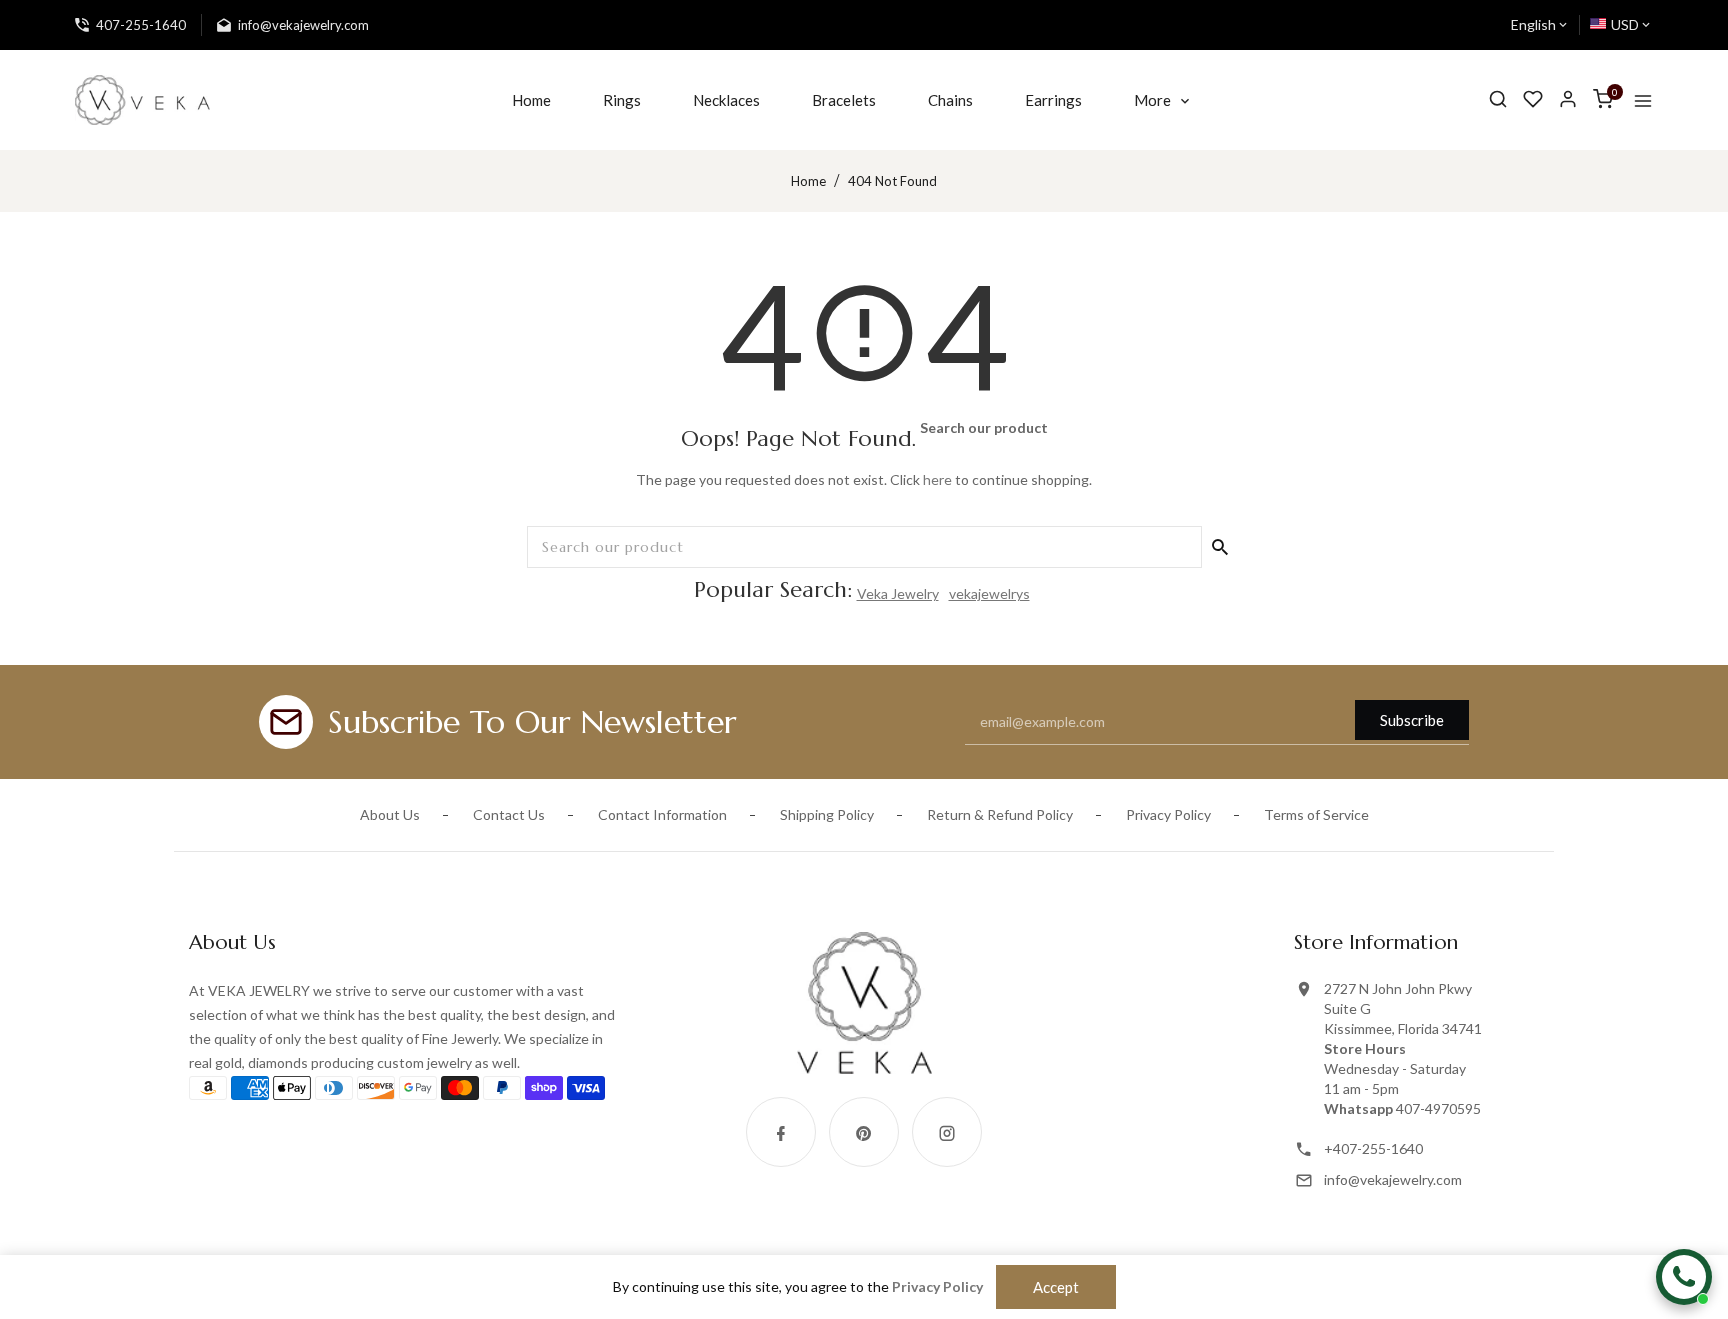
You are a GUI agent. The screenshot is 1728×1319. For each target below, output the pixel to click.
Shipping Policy (827, 814)
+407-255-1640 (1373, 1148)
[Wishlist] (1533, 99)
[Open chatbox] (1684, 1277)
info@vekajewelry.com (1393, 1179)
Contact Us (509, 814)
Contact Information (662, 814)
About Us (390, 814)
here (937, 479)
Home (808, 181)
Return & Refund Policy (1000, 814)
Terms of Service (1316, 814)
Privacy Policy (1168, 814)
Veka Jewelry (898, 593)
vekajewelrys (989, 593)
